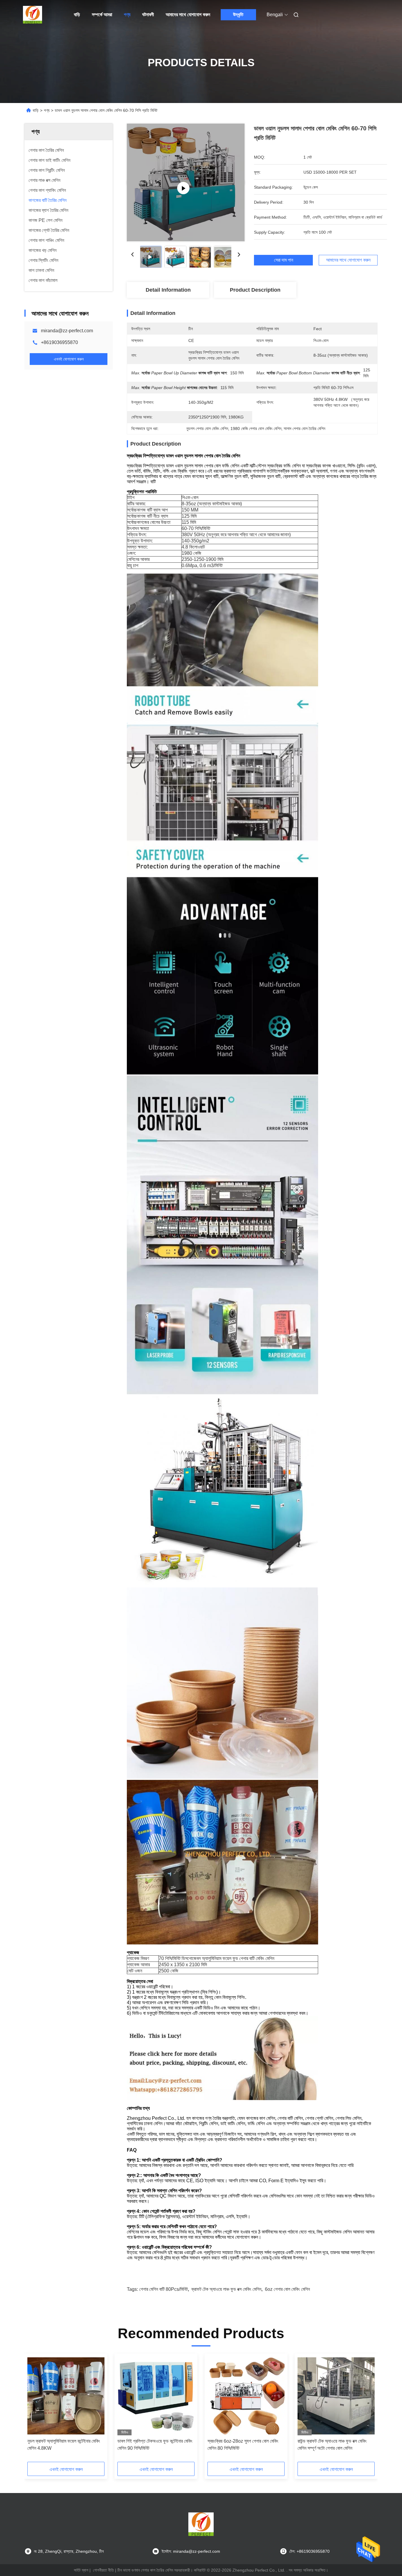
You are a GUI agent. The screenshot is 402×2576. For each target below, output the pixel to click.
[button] (35, 2410)
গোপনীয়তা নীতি (103, 2570)
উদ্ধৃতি (238, 15)
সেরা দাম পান (284, 260)
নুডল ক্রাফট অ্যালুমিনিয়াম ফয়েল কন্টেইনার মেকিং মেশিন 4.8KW (64, 2445)
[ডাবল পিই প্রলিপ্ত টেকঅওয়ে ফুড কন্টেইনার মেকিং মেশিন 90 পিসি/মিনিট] (156, 2396)
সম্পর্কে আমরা (102, 15)
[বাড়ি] (33, 15)
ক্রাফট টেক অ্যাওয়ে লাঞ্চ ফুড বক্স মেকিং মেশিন (226, 2289)
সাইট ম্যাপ (81, 2570)
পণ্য (127, 15)
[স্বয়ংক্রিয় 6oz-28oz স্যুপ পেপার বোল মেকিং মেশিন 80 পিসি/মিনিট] (246, 2396)
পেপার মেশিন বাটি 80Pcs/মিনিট (163, 2289)
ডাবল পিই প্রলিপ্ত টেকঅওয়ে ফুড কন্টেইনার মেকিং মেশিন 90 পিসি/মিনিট (155, 2445)
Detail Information (168, 290)
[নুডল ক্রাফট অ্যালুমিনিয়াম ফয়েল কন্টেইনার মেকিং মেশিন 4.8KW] (66, 2396)
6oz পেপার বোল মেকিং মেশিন (287, 2289)
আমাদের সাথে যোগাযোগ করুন (188, 15)
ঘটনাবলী (148, 15)
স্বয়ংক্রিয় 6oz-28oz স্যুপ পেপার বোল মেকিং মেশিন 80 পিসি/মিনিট (243, 2445)
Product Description (255, 290)
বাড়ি (77, 15)
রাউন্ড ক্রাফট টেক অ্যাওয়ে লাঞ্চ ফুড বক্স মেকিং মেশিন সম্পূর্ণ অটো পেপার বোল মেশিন (332, 2445)
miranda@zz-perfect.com (67, 331)
